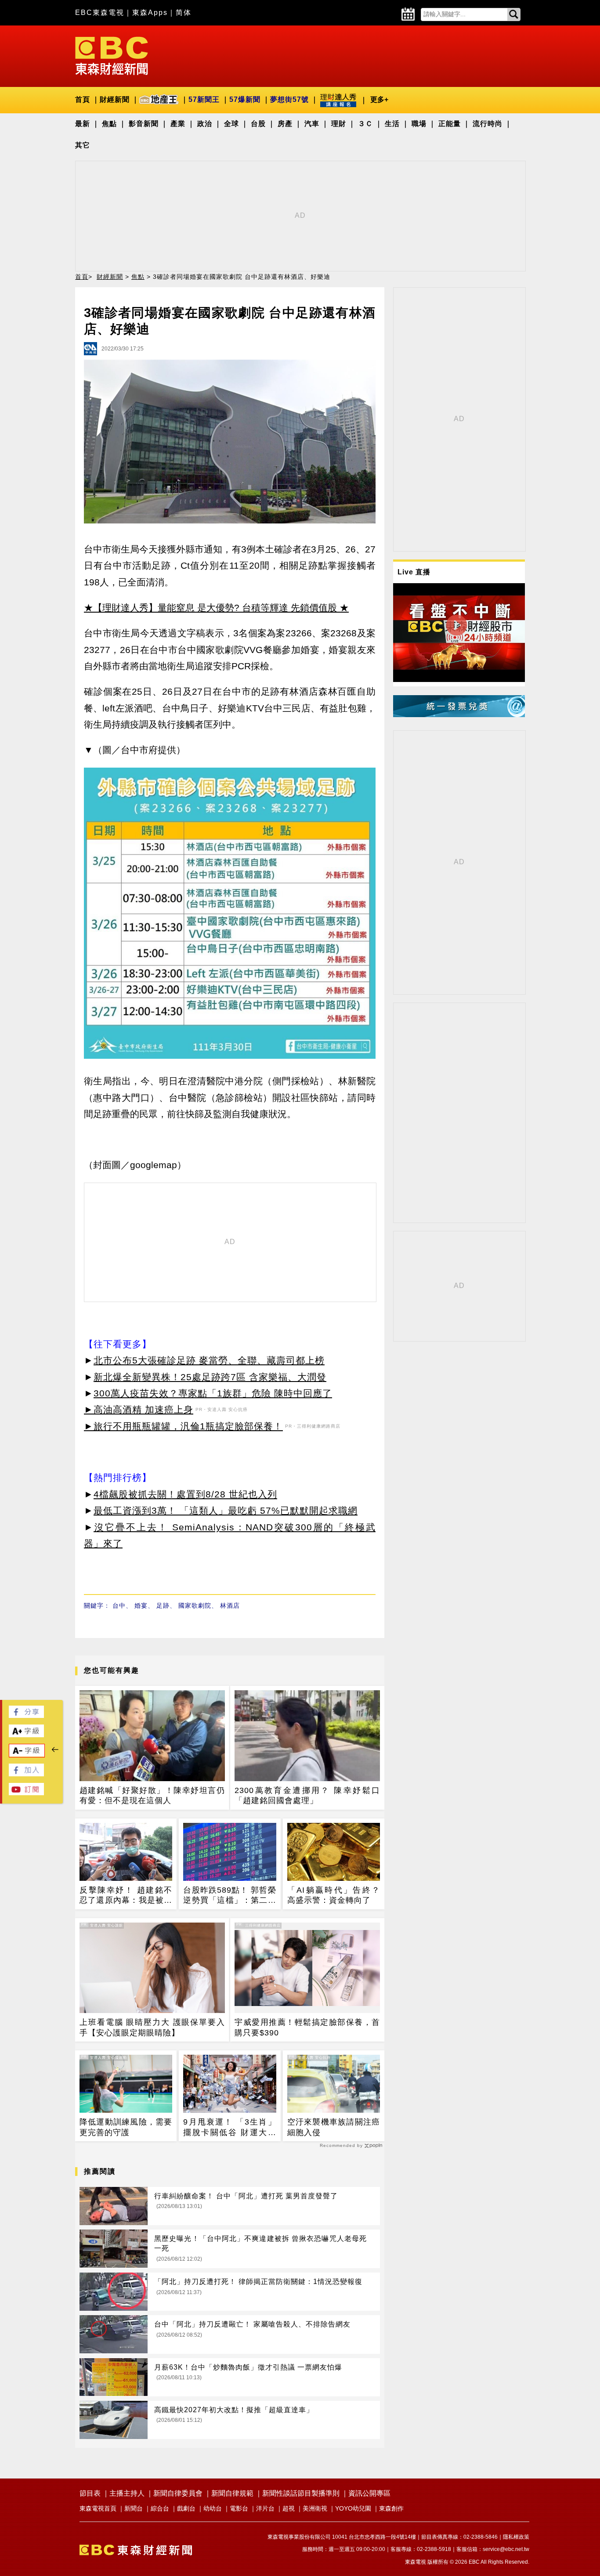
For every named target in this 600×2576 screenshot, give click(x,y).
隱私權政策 (516, 2537)
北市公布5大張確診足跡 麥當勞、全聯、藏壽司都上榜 (209, 1360)
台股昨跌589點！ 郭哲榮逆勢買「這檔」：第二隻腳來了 (230, 1896)
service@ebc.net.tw (506, 2549)
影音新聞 (144, 124)
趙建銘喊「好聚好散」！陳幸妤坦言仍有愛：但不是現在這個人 (152, 1795)
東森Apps (150, 13)
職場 (419, 124)
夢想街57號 (289, 99)
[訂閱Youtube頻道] (26, 1793)
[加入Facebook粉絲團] (26, 1774)
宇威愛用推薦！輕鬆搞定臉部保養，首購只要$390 (307, 2027)
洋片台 (265, 2508)
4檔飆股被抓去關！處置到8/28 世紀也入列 (185, 1494)
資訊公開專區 (369, 2493)
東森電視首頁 (98, 2508)
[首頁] (112, 55)
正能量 (450, 124)
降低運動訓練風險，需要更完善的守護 (126, 2127)
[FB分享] (26, 1716)
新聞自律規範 (232, 2493)
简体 (184, 13)
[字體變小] (27, 1755)
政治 (205, 124)
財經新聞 (115, 99)
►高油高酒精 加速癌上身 (139, 1409)
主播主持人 (127, 2493)
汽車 (312, 124)
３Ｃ (365, 124)
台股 (258, 124)
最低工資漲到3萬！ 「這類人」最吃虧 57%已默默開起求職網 (226, 1510)
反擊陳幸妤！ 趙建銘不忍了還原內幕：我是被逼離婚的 (126, 1896)
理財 (339, 124)
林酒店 (230, 1605)
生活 (392, 124)
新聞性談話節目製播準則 (301, 2493)
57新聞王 (204, 99)
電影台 (239, 2508)
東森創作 (391, 2508)
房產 (285, 124)
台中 (119, 1605)
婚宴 (141, 1605)
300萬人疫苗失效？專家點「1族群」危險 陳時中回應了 (213, 1393)
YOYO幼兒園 (353, 2508)
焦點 (109, 124)
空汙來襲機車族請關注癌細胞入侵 (334, 2127)
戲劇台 (186, 2508)
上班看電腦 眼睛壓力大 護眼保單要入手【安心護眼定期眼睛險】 (152, 2027)
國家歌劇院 (195, 1605)
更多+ (379, 99)
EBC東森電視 (100, 13)
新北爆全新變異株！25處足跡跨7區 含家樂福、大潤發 (210, 1377)
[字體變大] (26, 1735)
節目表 (90, 2493)
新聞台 (134, 2508)
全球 (231, 124)
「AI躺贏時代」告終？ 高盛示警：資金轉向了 (334, 1895)
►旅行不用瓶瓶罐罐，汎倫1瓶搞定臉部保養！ (183, 1426)
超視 (289, 2508)
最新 (83, 124)
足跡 (163, 1605)
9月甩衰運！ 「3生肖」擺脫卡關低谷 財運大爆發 (230, 2128)
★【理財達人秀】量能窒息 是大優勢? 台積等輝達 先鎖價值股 (210, 608)
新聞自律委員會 (178, 2493)
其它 (83, 145)
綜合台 (160, 2508)
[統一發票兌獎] (459, 715)
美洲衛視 (315, 2508)
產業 (178, 124)
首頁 (83, 99)
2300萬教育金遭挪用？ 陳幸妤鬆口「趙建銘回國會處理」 (307, 1795)
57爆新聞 (245, 99)
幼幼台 (213, 2508)
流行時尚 (488, 124)
